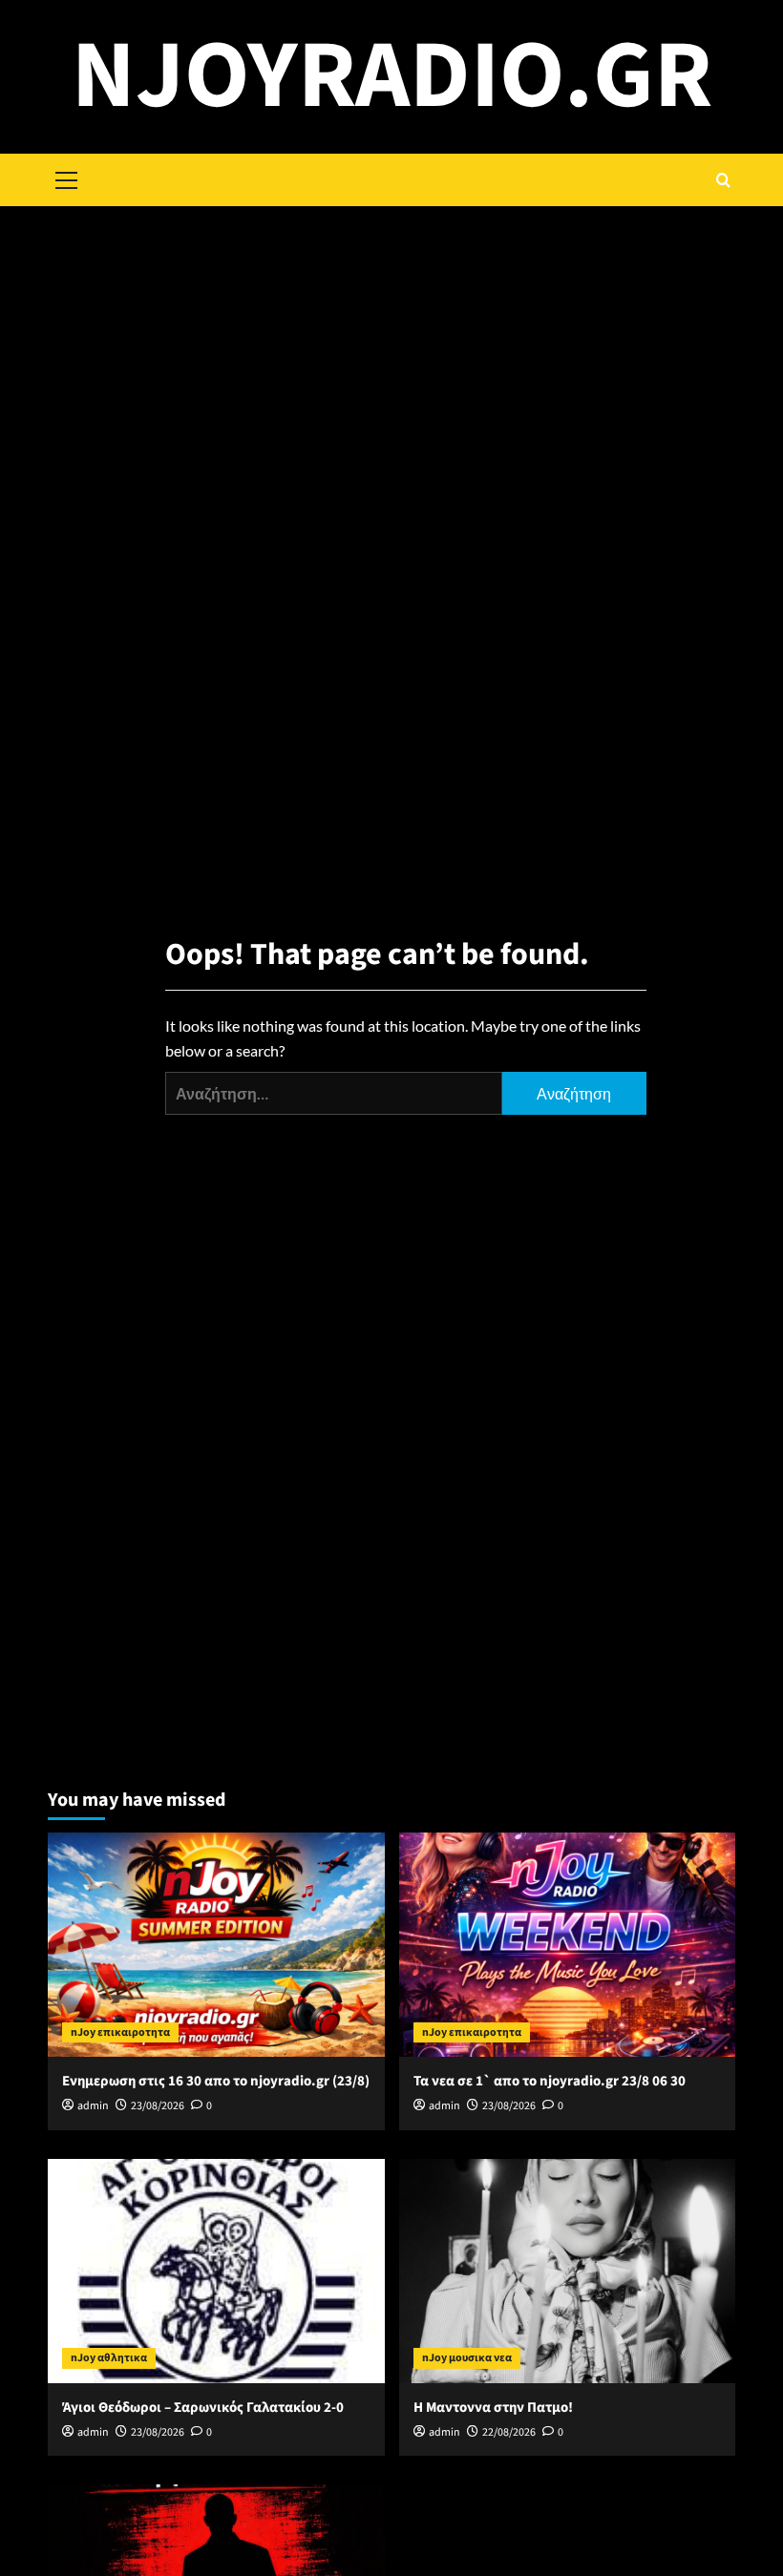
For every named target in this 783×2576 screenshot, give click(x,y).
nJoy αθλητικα (109, 2358)
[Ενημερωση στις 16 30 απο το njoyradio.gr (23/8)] (216, 1945)
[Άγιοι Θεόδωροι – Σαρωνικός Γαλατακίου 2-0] (216, 2271)
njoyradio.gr (392, 76)
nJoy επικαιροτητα (120, 2032)
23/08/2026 (158, 2106)
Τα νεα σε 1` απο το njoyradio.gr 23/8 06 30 (550, 2081)
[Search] (723, 180)
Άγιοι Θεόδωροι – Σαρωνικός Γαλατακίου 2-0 (203, 2408)
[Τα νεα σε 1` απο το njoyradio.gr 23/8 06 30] (568, 1945)
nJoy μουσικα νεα (467, 2358)
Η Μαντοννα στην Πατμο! (493, 2408)
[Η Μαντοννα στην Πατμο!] (568, 2271)
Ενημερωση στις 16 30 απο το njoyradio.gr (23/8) (216, 2081)
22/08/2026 (509, 2432)
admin (93, 2106)
